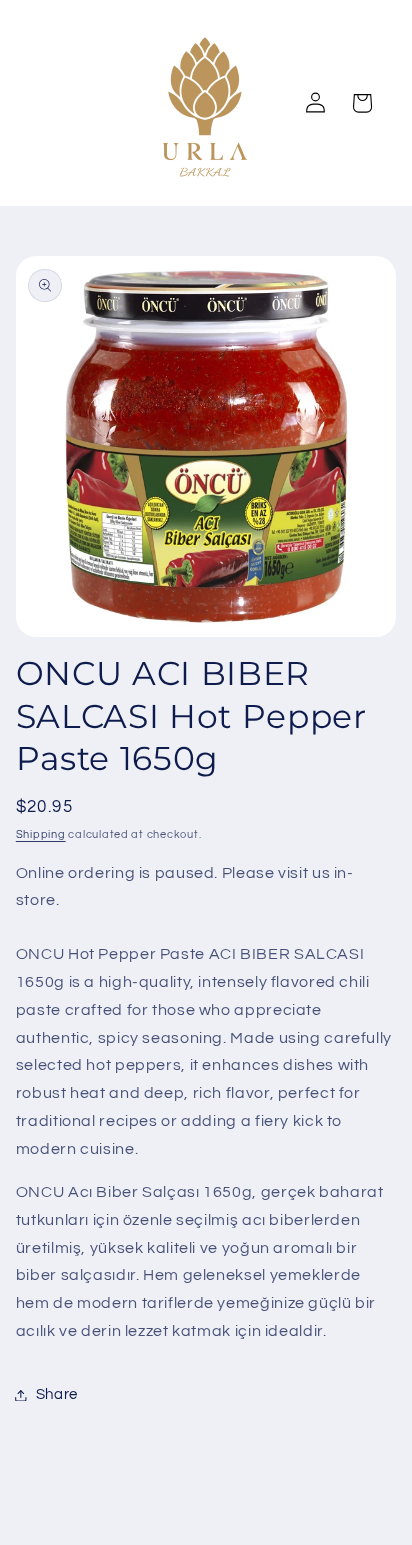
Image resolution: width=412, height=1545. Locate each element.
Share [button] (57, 1394)
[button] (362, 103)
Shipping (41, 834)
